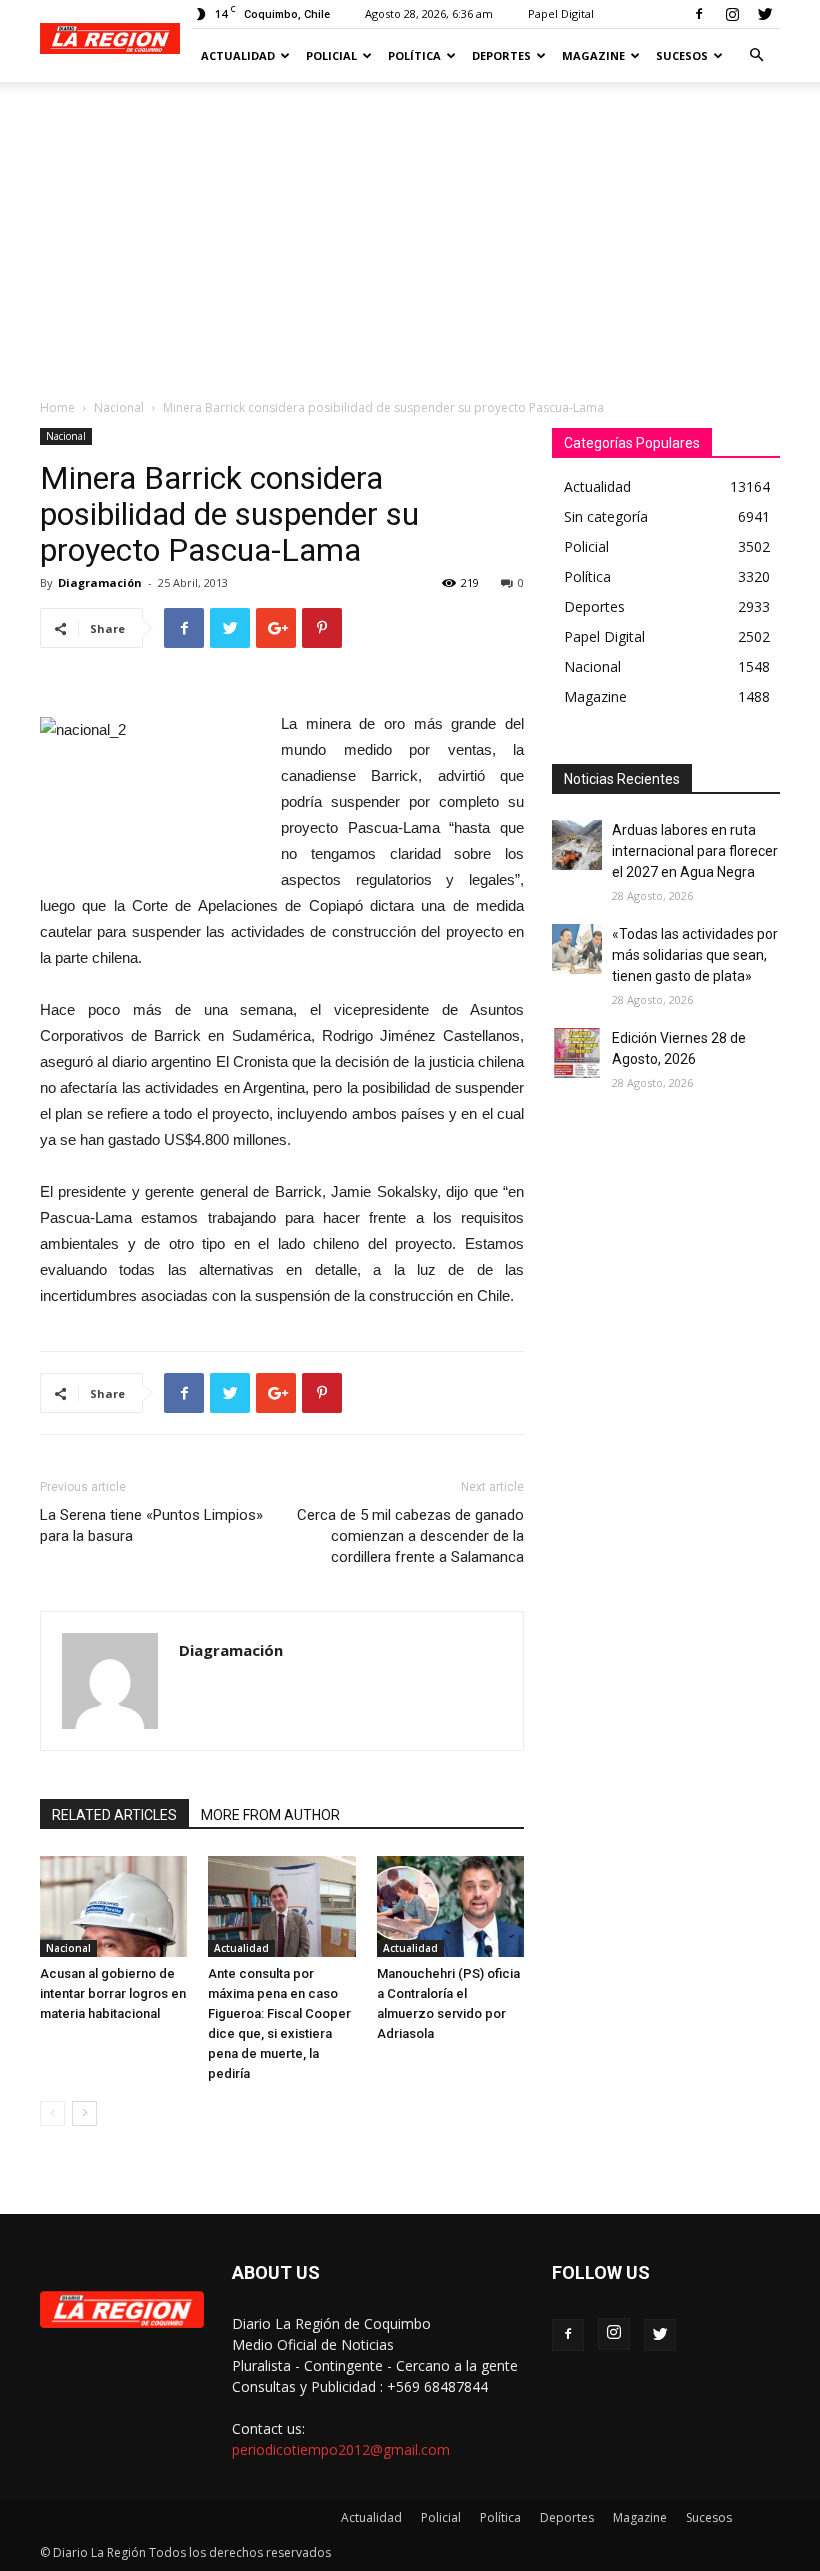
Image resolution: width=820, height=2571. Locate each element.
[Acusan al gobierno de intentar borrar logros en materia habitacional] (113, 1906)
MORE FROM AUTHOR (270, 1815)
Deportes (501, 55)
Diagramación (100, 582)
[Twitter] (765, 14)
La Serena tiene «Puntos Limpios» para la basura (151, 1525)
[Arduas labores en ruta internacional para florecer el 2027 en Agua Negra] (577, 845)
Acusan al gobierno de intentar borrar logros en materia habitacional (113, 1993)
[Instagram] (732, 14)
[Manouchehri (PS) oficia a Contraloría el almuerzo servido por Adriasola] (450, 1906)
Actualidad (238, 55)
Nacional (119, 407)
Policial (331, 55)
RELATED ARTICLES (114, 1815)
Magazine (593, 55)
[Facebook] (699, 14)
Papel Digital (561, 13)
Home (57, 407)
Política (414, 55)
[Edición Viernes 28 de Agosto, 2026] (577, 1053)
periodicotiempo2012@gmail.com (341, 2449)
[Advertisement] (410, 232)
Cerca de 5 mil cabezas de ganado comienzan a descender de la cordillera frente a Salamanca (410, 1536)
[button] (756, 55)
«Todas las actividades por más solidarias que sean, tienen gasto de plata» (695, 955)
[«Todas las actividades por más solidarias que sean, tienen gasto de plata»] (577, 949)
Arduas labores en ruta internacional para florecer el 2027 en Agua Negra (695, 851)
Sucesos (682, 55)
